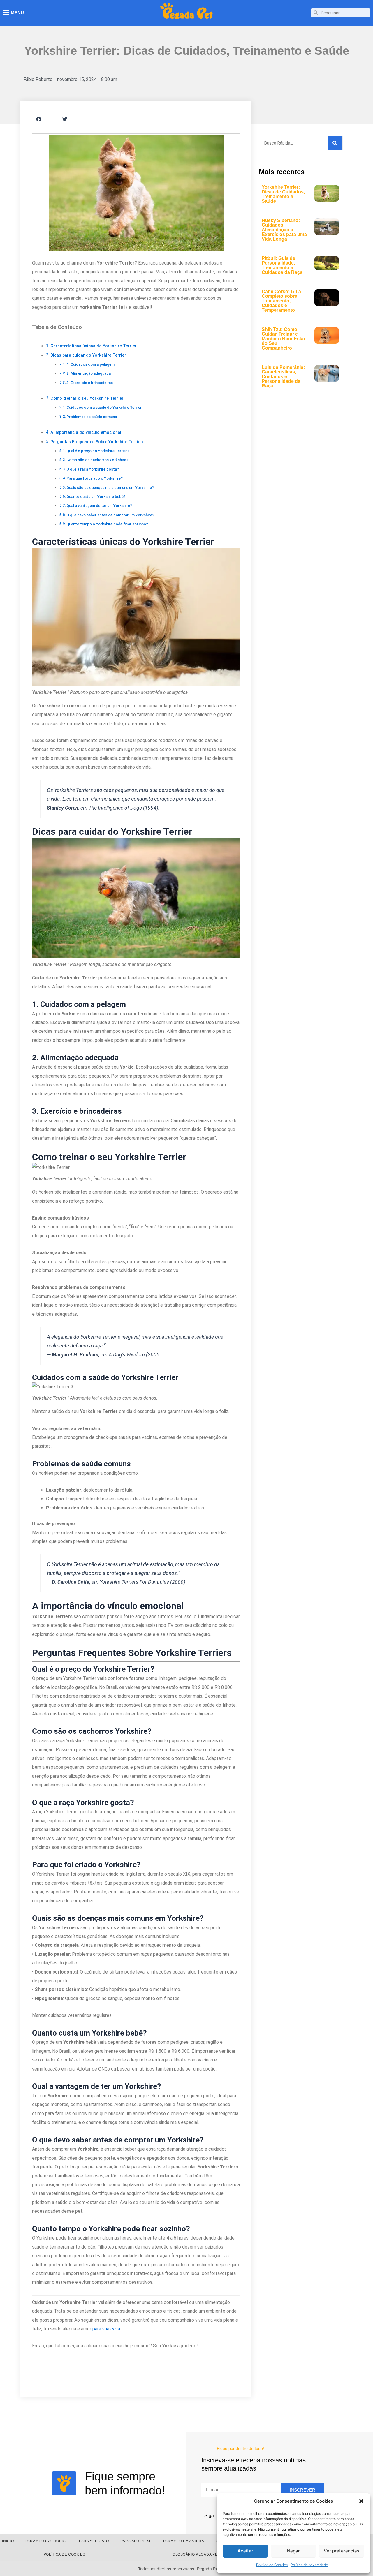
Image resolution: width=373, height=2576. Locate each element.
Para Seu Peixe (136, 2541)
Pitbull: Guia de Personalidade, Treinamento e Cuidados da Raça (282, 265)
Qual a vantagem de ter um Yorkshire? (99, 506)
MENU (17, 13)
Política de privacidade (309, 2565)
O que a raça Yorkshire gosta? (93, 469)
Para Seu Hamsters (184, 2541)
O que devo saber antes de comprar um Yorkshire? (110, 515)
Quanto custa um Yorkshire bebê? (96, 497)
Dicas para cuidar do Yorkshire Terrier (88, 355)
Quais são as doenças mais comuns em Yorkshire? (110, 488)
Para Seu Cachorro (46, 2541)
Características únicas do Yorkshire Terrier (94, 346)
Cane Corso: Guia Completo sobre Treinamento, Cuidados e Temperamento (281, 301)
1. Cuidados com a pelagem (90, 364)
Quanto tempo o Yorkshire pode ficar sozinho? (107, 524)
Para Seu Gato (94, 2541)
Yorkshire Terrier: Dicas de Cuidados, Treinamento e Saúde (283, 194)
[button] (361, 2501)
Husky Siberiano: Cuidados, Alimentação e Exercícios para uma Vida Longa (284, 230)
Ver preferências (342, 2551)
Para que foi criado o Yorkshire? (95, 478)
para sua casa (106, 2329)
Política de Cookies (272, 2565)
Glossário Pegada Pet (196, 2554)
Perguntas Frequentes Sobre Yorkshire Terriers (97, 442)
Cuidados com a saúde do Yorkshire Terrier (104, 407)
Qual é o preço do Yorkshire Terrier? (98, 451)
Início (8, 2541)
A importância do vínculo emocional (86, 432)
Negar (293, 2551)
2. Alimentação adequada (89, 373)
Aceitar (245, 2551)
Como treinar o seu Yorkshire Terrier (87, 398)
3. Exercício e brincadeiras (90, 383)
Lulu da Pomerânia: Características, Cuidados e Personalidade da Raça (283, 377)
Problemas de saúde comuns (92, 417)
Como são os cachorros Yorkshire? (97, 460)
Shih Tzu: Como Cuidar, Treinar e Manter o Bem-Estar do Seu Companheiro (284, 339)
